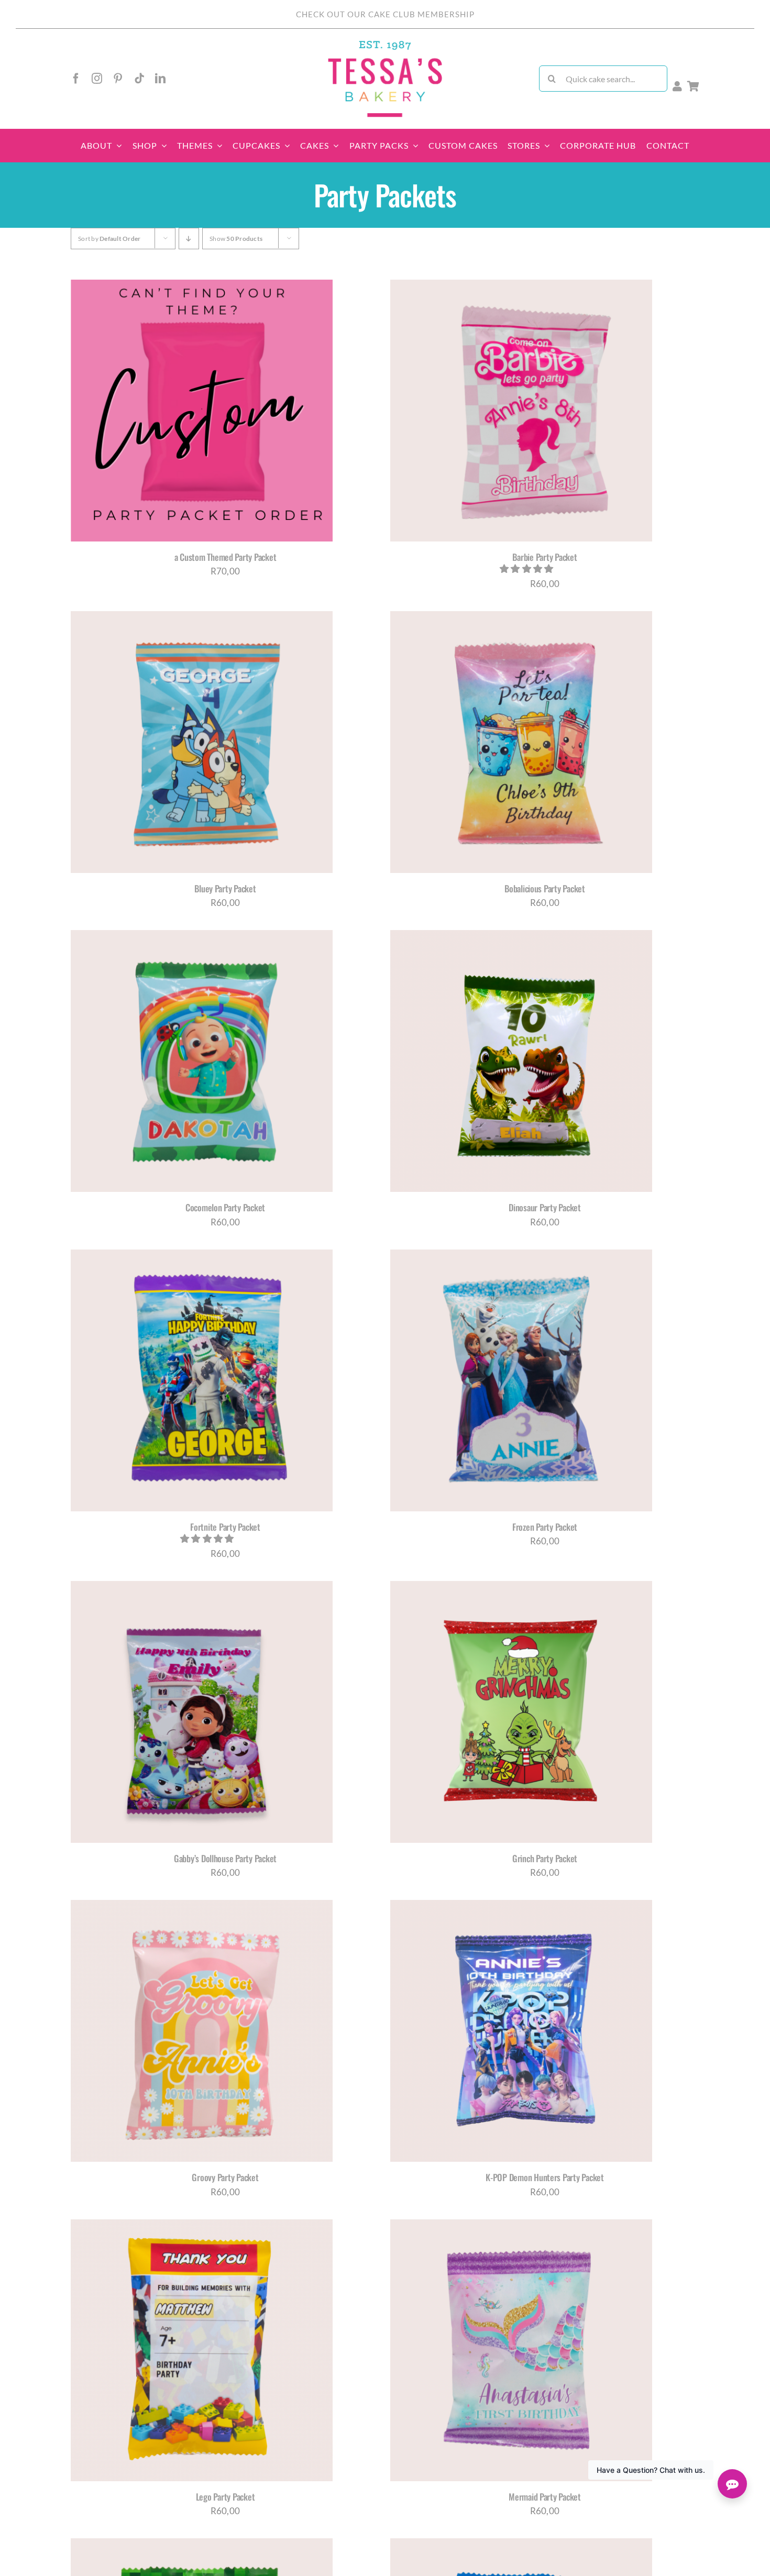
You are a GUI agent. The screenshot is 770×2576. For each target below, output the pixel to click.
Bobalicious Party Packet (545, 888)
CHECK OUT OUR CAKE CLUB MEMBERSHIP (385, 14)
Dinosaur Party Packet (545, 1207)
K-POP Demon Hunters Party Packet (545, 2177)
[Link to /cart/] (693, 86)
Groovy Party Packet (225, 2177)
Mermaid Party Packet (545, 2497)
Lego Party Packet (225, 2497)
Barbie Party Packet (544, 557)
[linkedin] (160, 79)
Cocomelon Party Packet (225, 1207)
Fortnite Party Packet (225, 1527)
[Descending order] (189, 239)
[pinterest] (118, 79)
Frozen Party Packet (545, 1527)
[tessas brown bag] (385, 44)
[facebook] (76, 79)
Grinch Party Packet (545, 1858)
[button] (527, 568)
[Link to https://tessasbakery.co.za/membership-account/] (677, 86)
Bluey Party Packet (225, 888)
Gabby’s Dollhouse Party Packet (225, 1858)
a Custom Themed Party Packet (225, 557)
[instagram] (97, 79)
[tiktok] (139, 79)
